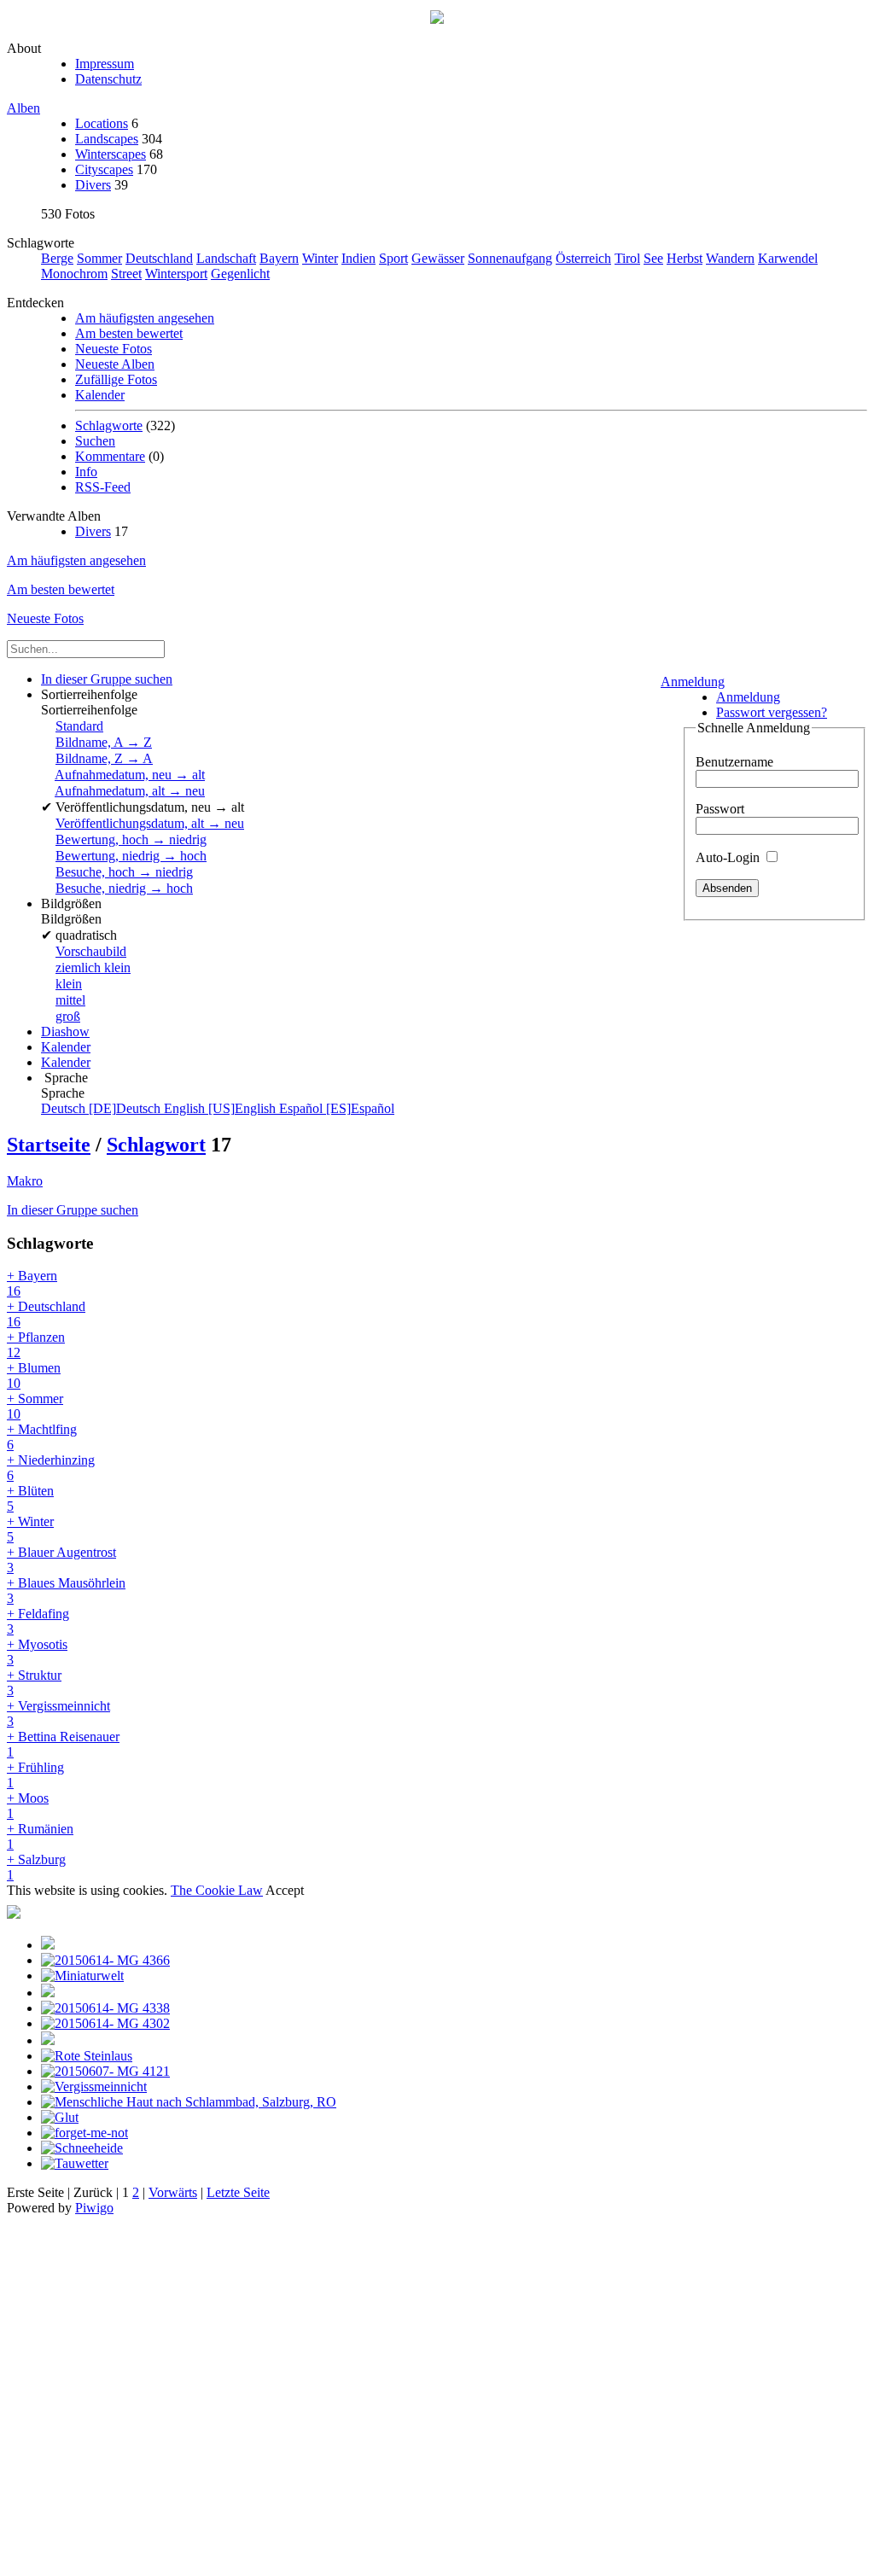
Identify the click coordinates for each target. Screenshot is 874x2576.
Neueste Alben (115, 364)
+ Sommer (35, 1406)
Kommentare (110, 456)
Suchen (95, 441)
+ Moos (28, 1806)
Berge (57, 258)
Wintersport (176, 274)
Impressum (105, 64)
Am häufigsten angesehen (145, 318)
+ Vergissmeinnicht (58, 1713)
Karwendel (788, 258)
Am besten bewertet (129, 333)
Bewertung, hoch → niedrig (131, 839)
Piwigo (94, 2208)
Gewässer (438, 258)
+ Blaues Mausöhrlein (66, 1591)
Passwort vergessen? (772, 712)
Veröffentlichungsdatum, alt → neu (150, 823)
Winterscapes (111, 154)
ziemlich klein (93, 967)
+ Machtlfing (42, 1437)
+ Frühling (35, 1775)
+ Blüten (30, 1498)
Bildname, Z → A (104, 758)
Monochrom (74, 274)
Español (337, 1108)
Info (86, 472)
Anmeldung (693, 682)
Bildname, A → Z (104, 742)
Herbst (685, 258)
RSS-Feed (103, 487)
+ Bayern (32, 1283)
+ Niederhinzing (51, 1468)
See (653, 258)
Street (126, 274)
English (221, 1108)
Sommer (99, 258)
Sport (393, 258)
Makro (25, 1181)
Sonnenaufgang (510, 258)
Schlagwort (156, 1145)
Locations (102, 123)
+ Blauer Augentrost (61, 1560)
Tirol (627, 258)
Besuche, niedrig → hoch (124, 888)
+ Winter (30, 1529)
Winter (320, 258)
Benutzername (734, 762)
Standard (79, 726)
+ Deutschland (46, 1314)
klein (69, 984)
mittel (70, 1000)
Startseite (49, 1145)
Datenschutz (108, 79)
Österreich (583, 258)
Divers (93, 185)
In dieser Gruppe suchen (73, 1210)
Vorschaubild (91, 951)
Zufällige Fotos (116, 379)
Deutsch (102, 1108)
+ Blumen (34, 1375)
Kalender (100, 395)
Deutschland (159, 258)
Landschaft (226, 258)
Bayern (279, 258)
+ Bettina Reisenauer (63, 1744)
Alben (23, 108)
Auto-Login (729, 857)
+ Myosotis (37, 1652)
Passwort (720, 809)
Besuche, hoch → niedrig (124, 872)
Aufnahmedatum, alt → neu (130, 791)
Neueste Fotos (114, 349)
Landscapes (107, 139)
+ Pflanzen (36, 1345)
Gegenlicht (240, 274)
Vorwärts (173, 2192)
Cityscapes (104, 169)
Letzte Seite (238, 2192)
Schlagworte (109, 425)
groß (68, 1016)
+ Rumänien (40, 1836)
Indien (358, 258)
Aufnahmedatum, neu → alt (130, 775)
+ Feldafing (38, 1621)
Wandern (730, 258)
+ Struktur (34, 1683)
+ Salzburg (36, 1867)
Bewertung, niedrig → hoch (131, 856)
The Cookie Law (217, 1890)
